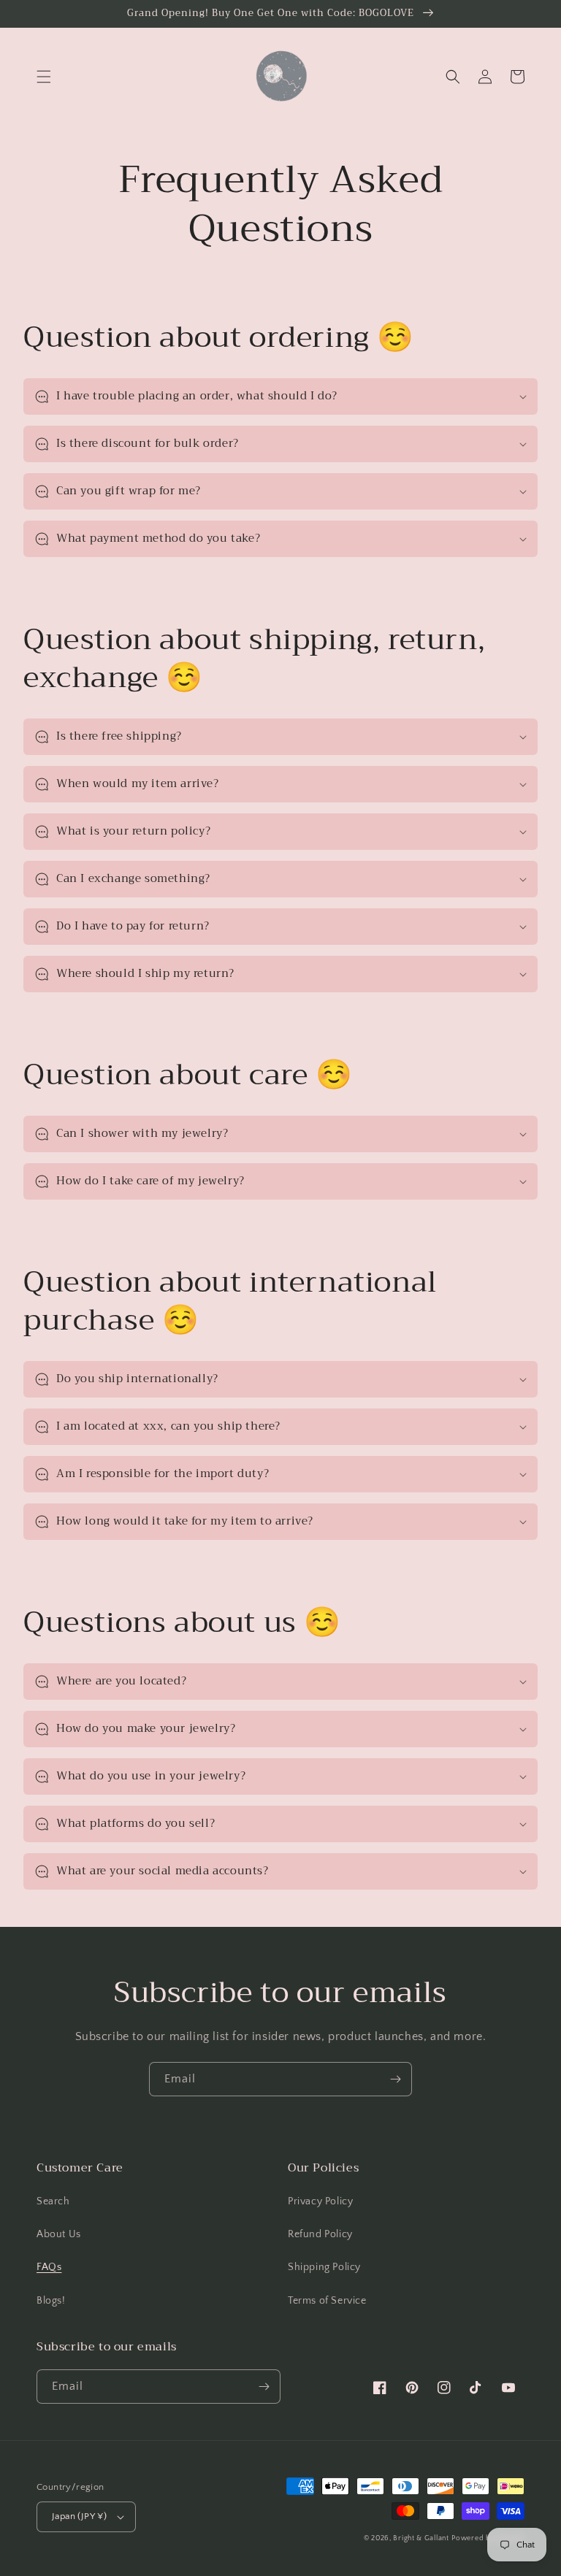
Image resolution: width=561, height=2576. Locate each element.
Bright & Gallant (421, 2538)
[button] (44, 77)
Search (53, 2201)
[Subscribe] (395, 2079)
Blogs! (51, 2301)
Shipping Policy (324, 2267)
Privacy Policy (320, 2201)
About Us (59, 2234)
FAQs (49, 2267)
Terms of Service (327, 2301)
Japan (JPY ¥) (79, 2516)
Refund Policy (320, 2234)
